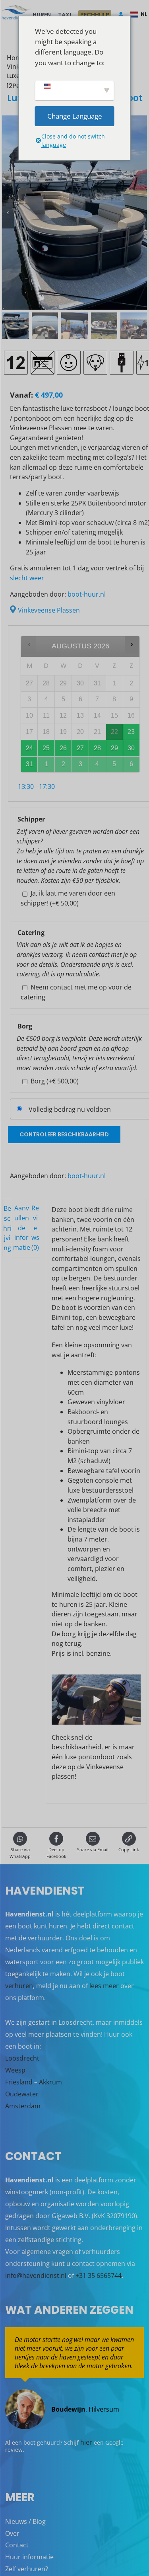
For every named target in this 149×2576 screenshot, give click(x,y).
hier (86, 2442)
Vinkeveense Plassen (49, 610)
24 (29, 748)
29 (114, 748)
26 (63, 748)
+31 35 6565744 (99, 2275)
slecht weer (27, 578)
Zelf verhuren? (27, 2569)
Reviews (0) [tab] (35, 1228)
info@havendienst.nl (36, 2275)
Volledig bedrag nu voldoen (70, 1109)
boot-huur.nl (87, 594)
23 (131, 732)
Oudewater (22, 2094)
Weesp (15, 2070)
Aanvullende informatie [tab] (22, 1228)
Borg (55, 1081)
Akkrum (50, 2082)
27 (80, 748)
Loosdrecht (22, 2058)
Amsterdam (23, 2106)
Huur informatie (29, 2557)
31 (29, 764)
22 (114, 732)
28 (97, 748)
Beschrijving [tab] (7, 1228)
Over (12, 2533)
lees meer (104, 1986)
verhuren (19, 1986)
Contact (17, 2545)
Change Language (75, 116)
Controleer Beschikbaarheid (64, 1134)
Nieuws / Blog (25, 2521)
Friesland (19, 2082)
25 (46, 748)
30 (131, 748)
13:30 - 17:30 (36, 786)
